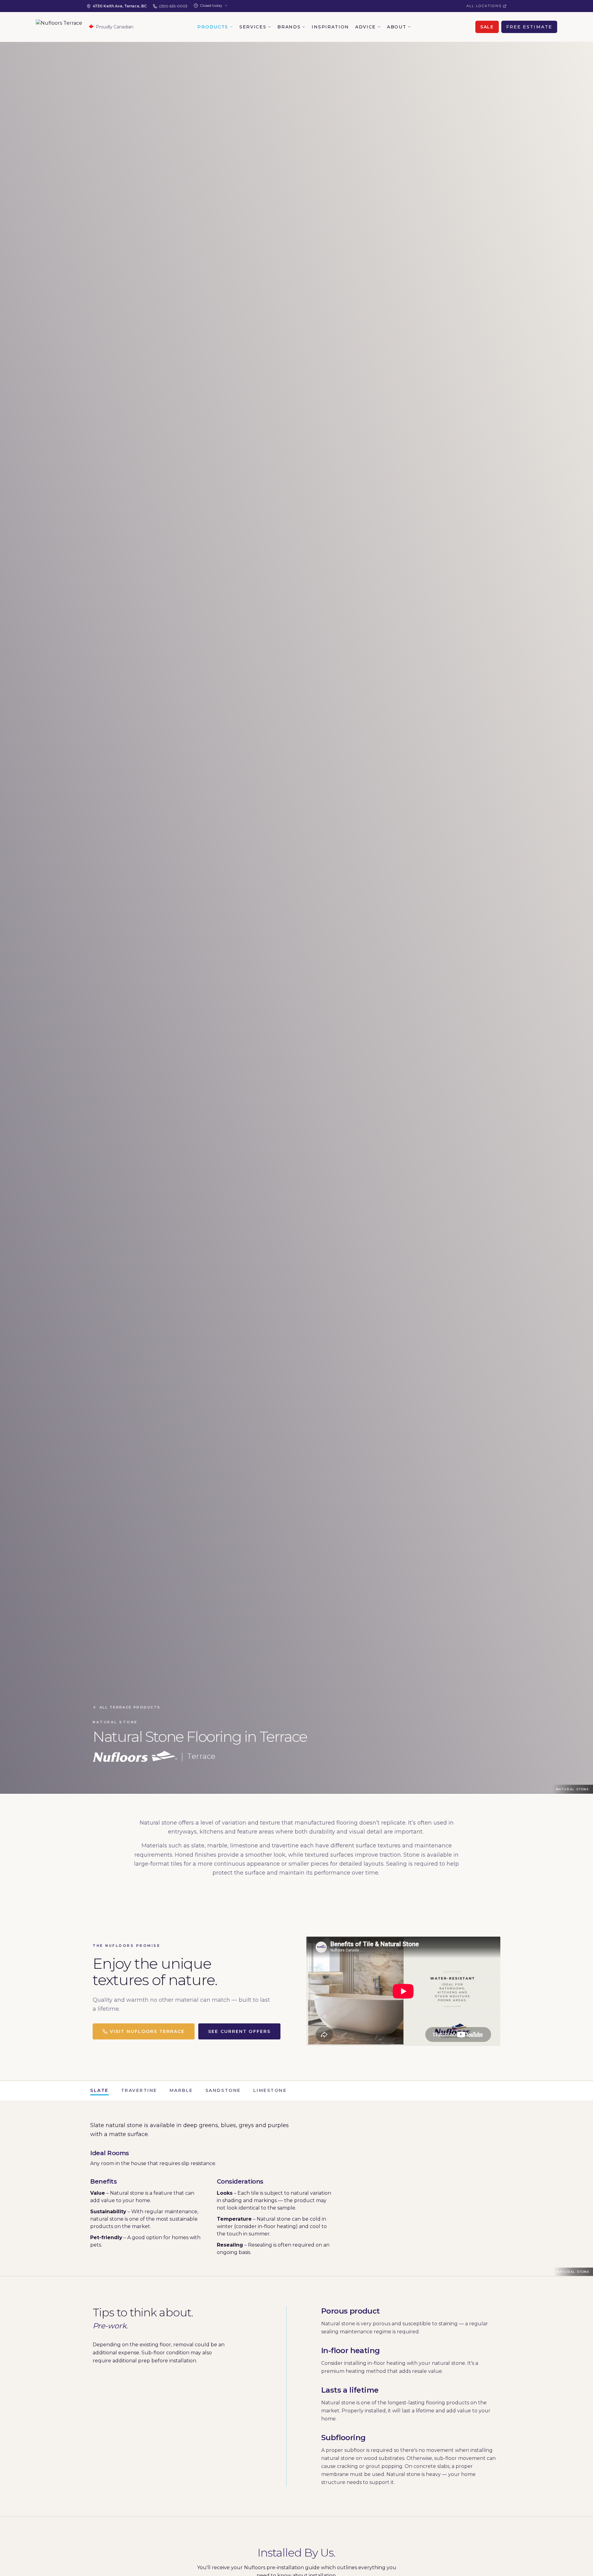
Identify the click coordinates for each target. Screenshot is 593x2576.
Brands (289, 27)
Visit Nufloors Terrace (147, 2031)
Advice (366, 27)
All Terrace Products (130, 1707)
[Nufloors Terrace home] (59, 27)
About (397, 27)
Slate (99, 2090)
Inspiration (330, 27)
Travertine (139, 2090)
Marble (181, 2090)
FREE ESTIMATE (529, 27)
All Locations (484, 6)
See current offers (239, 2031)
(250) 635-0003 (173, 6)
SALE (487, 27)
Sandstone (223, 2090)
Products (213, 27)
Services (253, 27)
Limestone (270, 2090)
